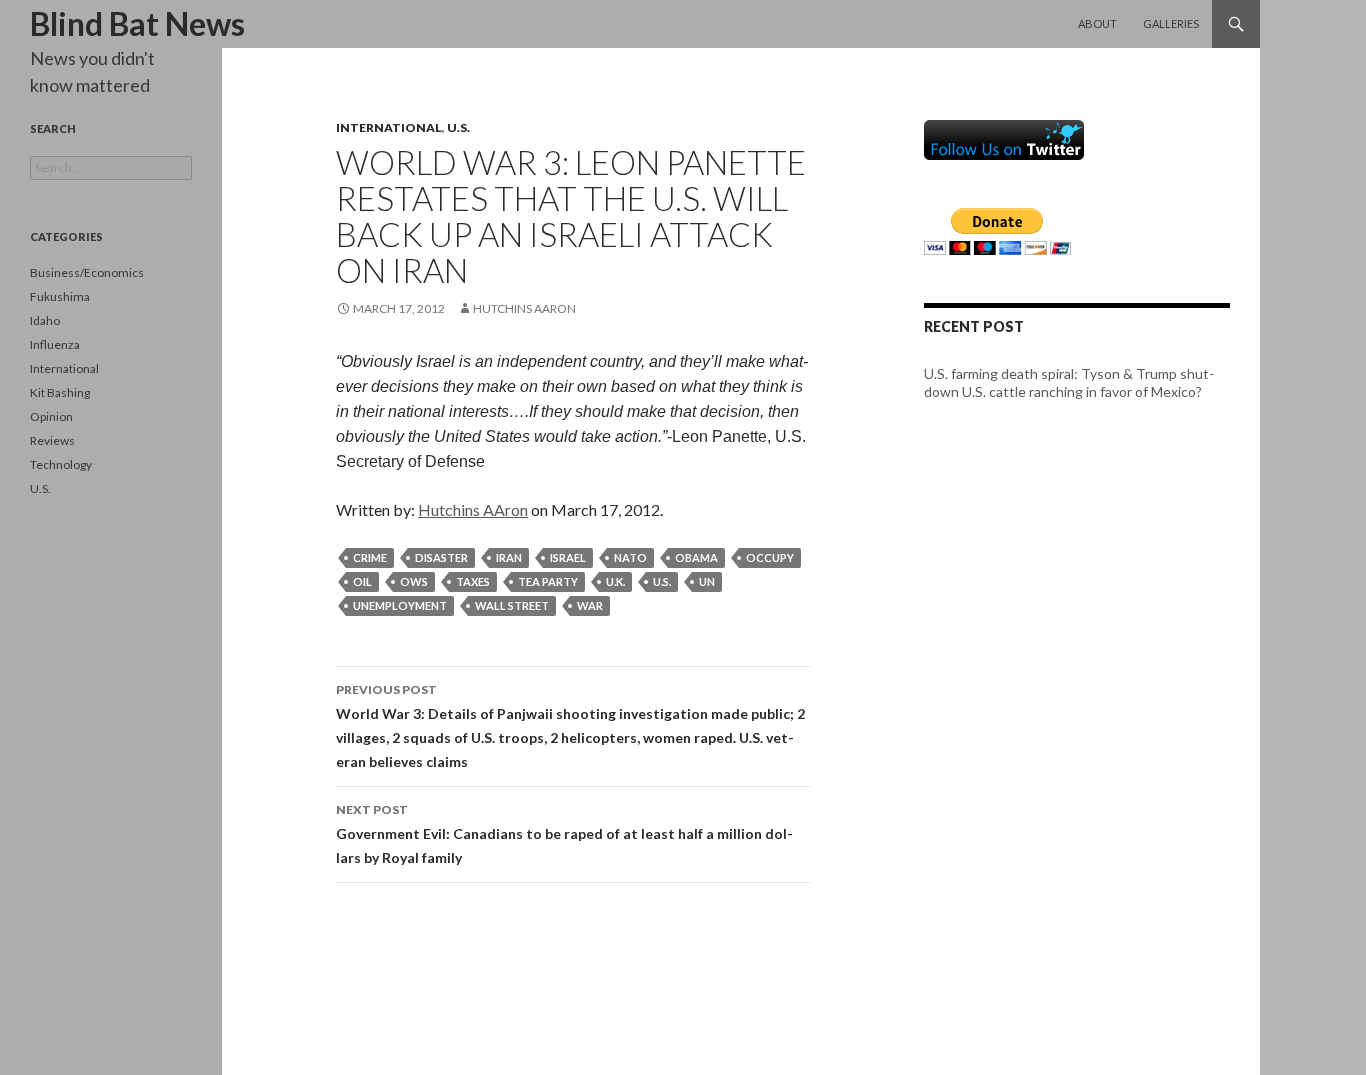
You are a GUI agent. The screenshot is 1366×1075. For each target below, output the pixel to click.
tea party (548, 581)
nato (630, 557)
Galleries (1171, 23)
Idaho (45, 320)
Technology (61, 464)
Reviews (52, 440)
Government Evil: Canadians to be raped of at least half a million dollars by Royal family (564, 834)
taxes (473, 581)
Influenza (55, 344)
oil (362, 581)
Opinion (51, 416)
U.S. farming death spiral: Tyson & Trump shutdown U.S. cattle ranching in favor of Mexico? (1069, 382)
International (389, 127)
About (1097, 23)
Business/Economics (87, 272)
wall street (512, 605)
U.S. (458, 127)
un (707, 581)
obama (696, 557)
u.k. (615, 581)
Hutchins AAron (524, 308)
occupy (770, 557)
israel (568, 557)
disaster (441, 557)
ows (414, 581)
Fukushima (60, 296)
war (590, 605)
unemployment (400, 605)
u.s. (662, 581)
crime (370, 557)
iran (509, 557)
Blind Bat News (137, 23)
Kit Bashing (60, 392)
